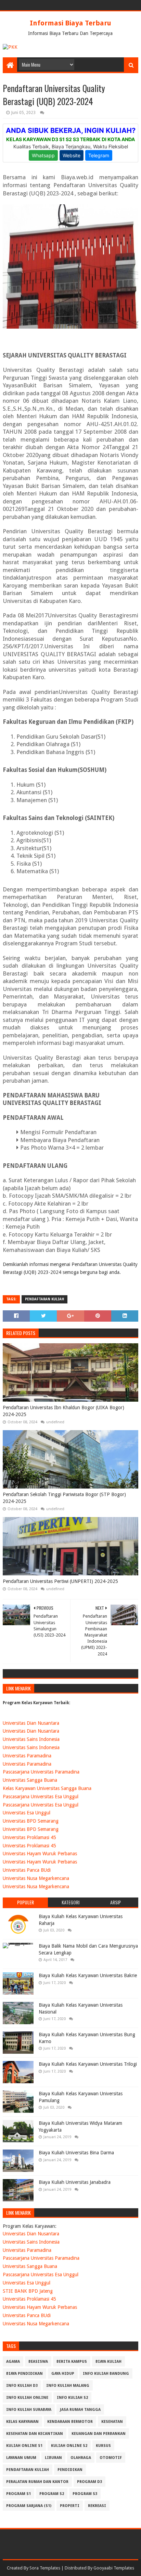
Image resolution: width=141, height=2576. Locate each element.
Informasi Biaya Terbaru (70, 23)
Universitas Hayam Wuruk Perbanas (40, 1854)
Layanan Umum (21, 2458)
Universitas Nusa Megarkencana (36, 1878)
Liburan (53, 2458)
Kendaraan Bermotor (70, 2422)
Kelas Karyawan (22, 2422)
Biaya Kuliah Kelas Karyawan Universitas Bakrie (88, 1975)
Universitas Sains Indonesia (31, 1739)
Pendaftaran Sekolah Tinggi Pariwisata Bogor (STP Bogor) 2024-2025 (64, 1498)
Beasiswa (38, 2362)
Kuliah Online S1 (24, 2446)
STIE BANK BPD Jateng (28, 2291)
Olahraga (81, 2458)
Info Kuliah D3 (22, 2386)
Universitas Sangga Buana (30, 1780)
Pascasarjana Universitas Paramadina (41, 1772)
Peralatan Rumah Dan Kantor (37, 2482)
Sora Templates (45, 2568)
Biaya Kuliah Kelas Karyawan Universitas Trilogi (88, 2064)
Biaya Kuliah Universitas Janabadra (75, 2182)
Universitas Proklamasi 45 (29, 1837)
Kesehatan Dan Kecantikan (35, 2434)
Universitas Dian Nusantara (31, 1723)
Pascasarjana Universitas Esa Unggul (41, 1797)
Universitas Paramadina (27, 1756)
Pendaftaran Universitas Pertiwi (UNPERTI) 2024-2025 (60, 1581)
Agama (13, 2362)
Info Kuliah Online (27, 2398)
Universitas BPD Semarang (31, 1821)
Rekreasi (97, 2506)
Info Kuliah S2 (72, 2398)
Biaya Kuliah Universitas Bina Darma (76, 2153)
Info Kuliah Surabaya (29, 2410)
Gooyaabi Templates (114, 2568)
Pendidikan (70, 2470)
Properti (70, 2506)
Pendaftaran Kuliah (44, 1299)
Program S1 (18, 2494)
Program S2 (52, 2494)
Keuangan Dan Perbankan (99, 2434)
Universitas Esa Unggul (27, 1813)
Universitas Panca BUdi (27, 1870)
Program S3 (85, 2494)
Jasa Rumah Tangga (80, 2410)
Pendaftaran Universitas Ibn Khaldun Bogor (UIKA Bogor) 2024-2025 (63, 1411)
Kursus (103, 2446)
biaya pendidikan (24, 2374)
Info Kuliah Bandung (106, 2374)
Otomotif (111, 2458)
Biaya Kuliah (108, 2362)
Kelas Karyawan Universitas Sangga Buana (47, 1788)
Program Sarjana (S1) (29, 2506)
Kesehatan (112, 2422)
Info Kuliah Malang (68, 2386)
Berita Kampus (72, 2362)
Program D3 (89, 2482)
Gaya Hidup (63, 2374)
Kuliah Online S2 (69, 2446)
